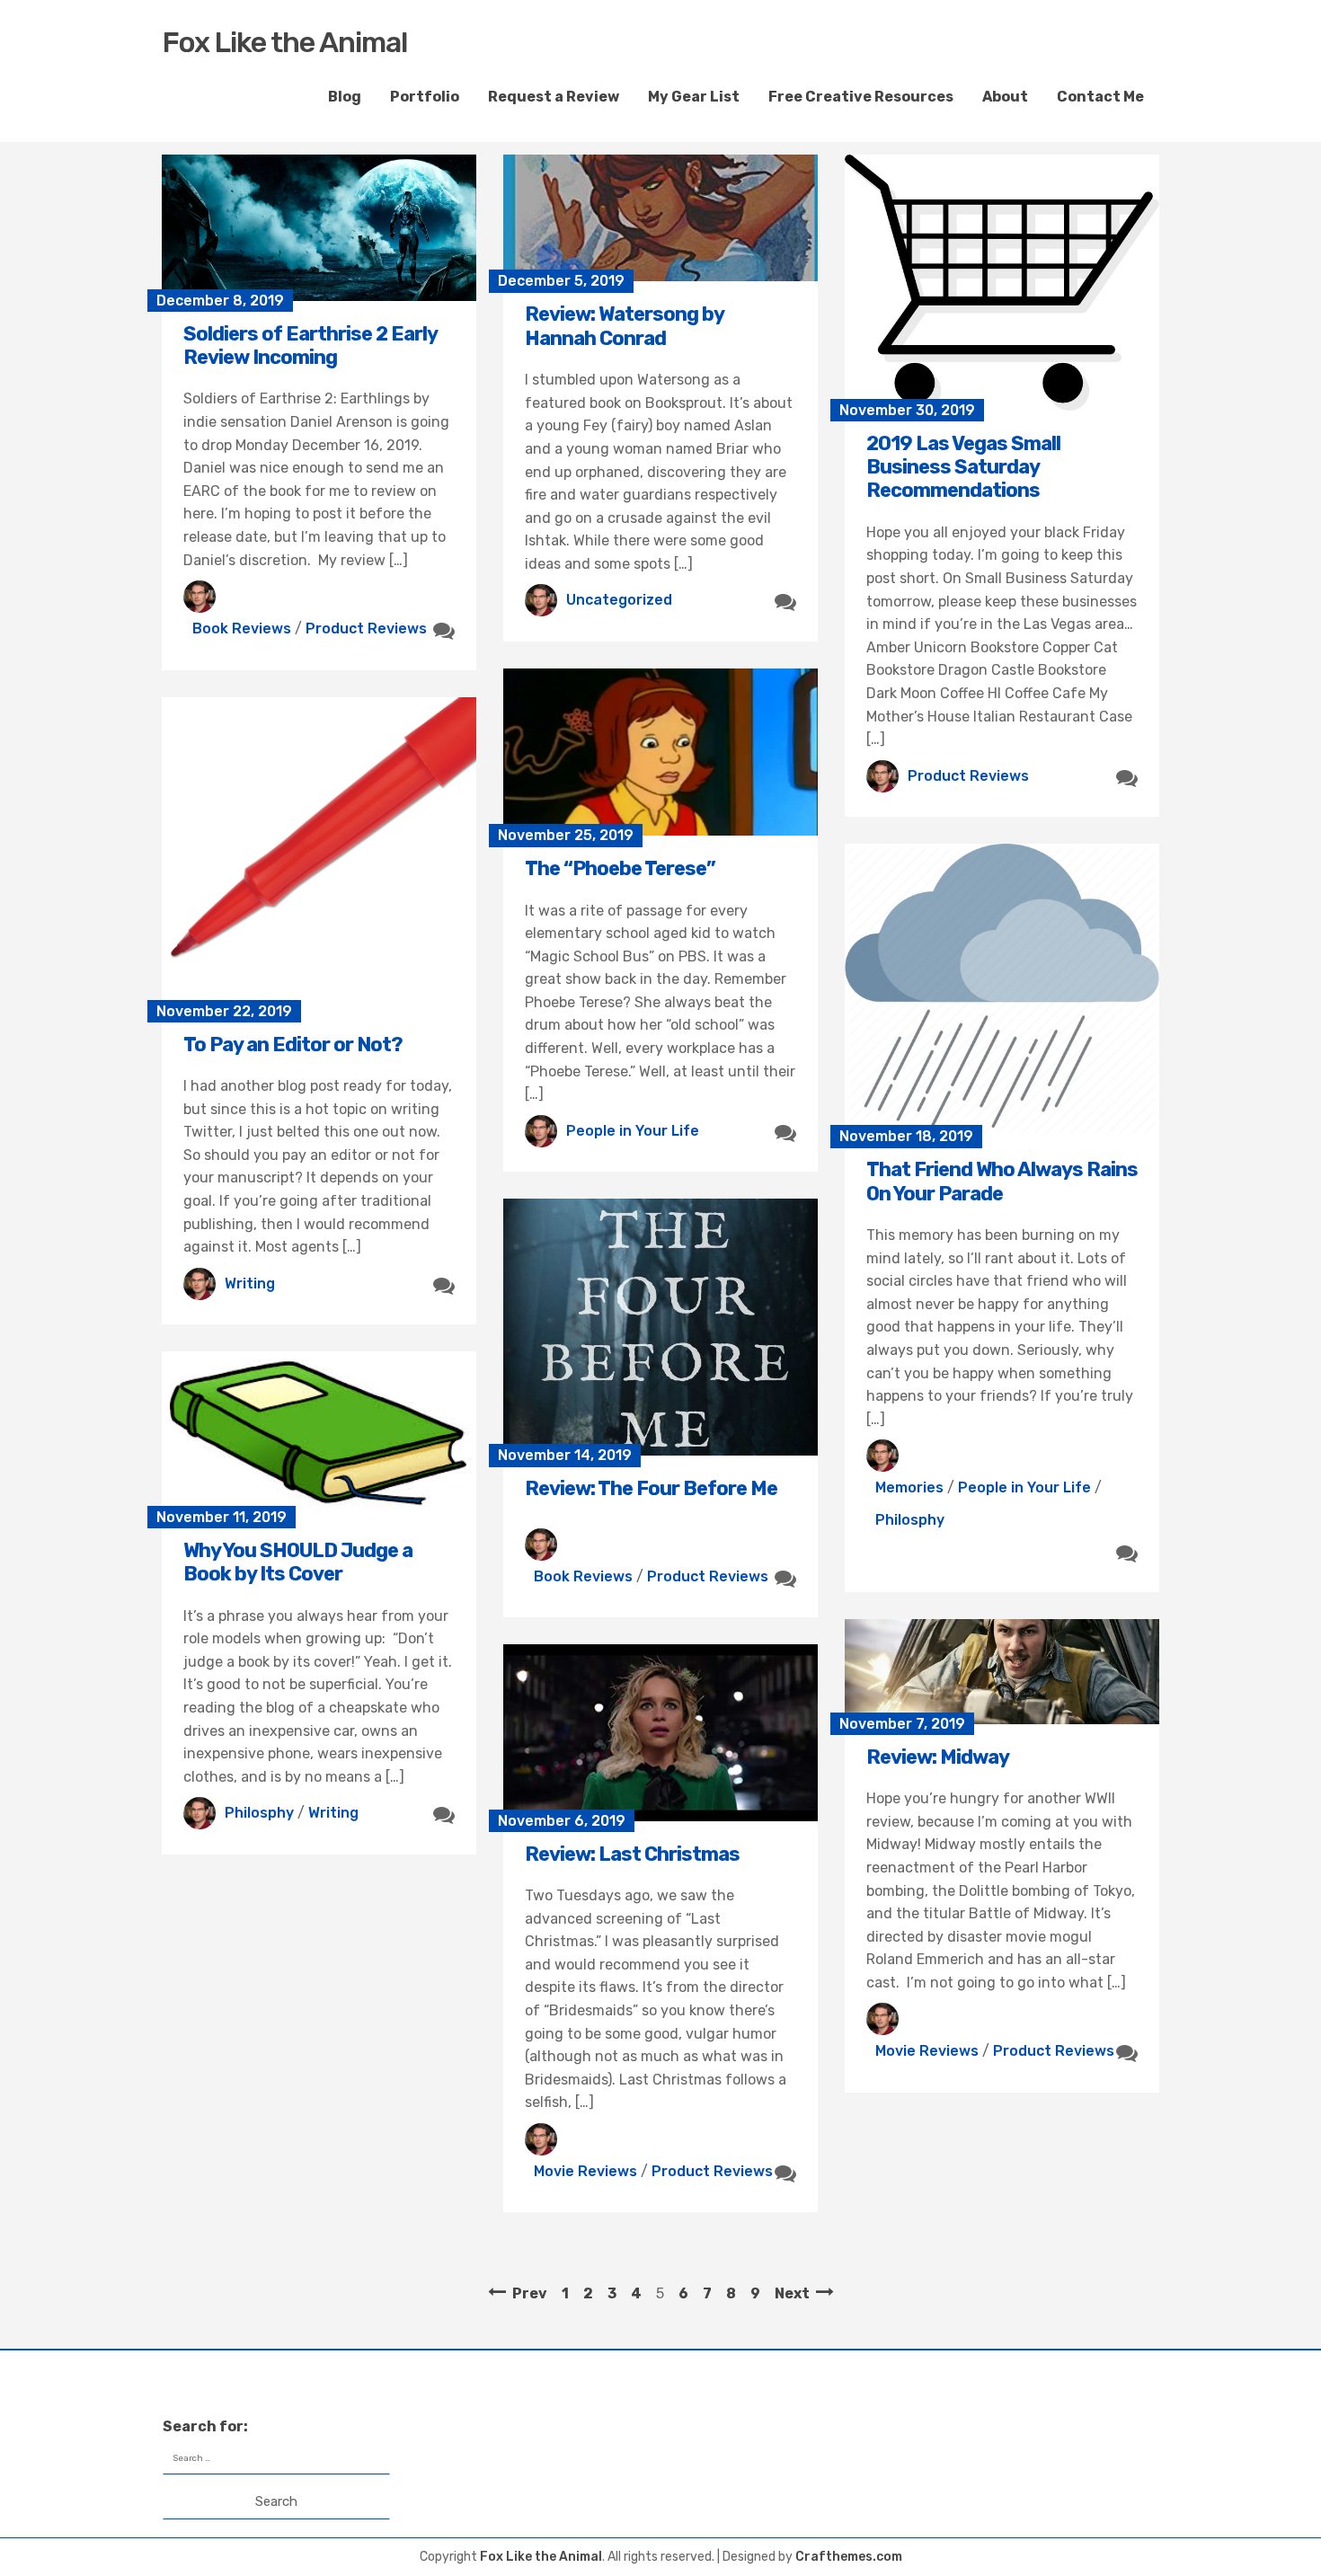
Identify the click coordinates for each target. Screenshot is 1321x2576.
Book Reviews (242, 629)
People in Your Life (633, 1131)
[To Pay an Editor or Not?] (319, 854)
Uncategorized (619, 600)
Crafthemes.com (849, 2557)
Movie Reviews (927, 2051)
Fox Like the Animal (285, 42)
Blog (345, 97)
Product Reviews (366, 629)
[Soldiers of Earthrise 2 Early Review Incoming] (319, 228)
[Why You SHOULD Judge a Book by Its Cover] (319, 1434)
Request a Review (554, 97)
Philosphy (910, 1520)
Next (792, 2293)
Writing (250, 1284)
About (1005, 97)
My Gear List (694, 97)
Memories (909, 1487)
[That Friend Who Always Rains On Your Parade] (1002, 990)
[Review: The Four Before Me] (660, 1327)
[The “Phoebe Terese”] (660, 752)
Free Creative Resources (861, 97)
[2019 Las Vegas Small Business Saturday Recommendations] (1002, 283)
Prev (530, 2293)
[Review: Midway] (1002, 1672)
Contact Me (1100, 97)
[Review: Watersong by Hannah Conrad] (660, 218)
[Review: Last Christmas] (660, 1733)
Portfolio (425, 97)
